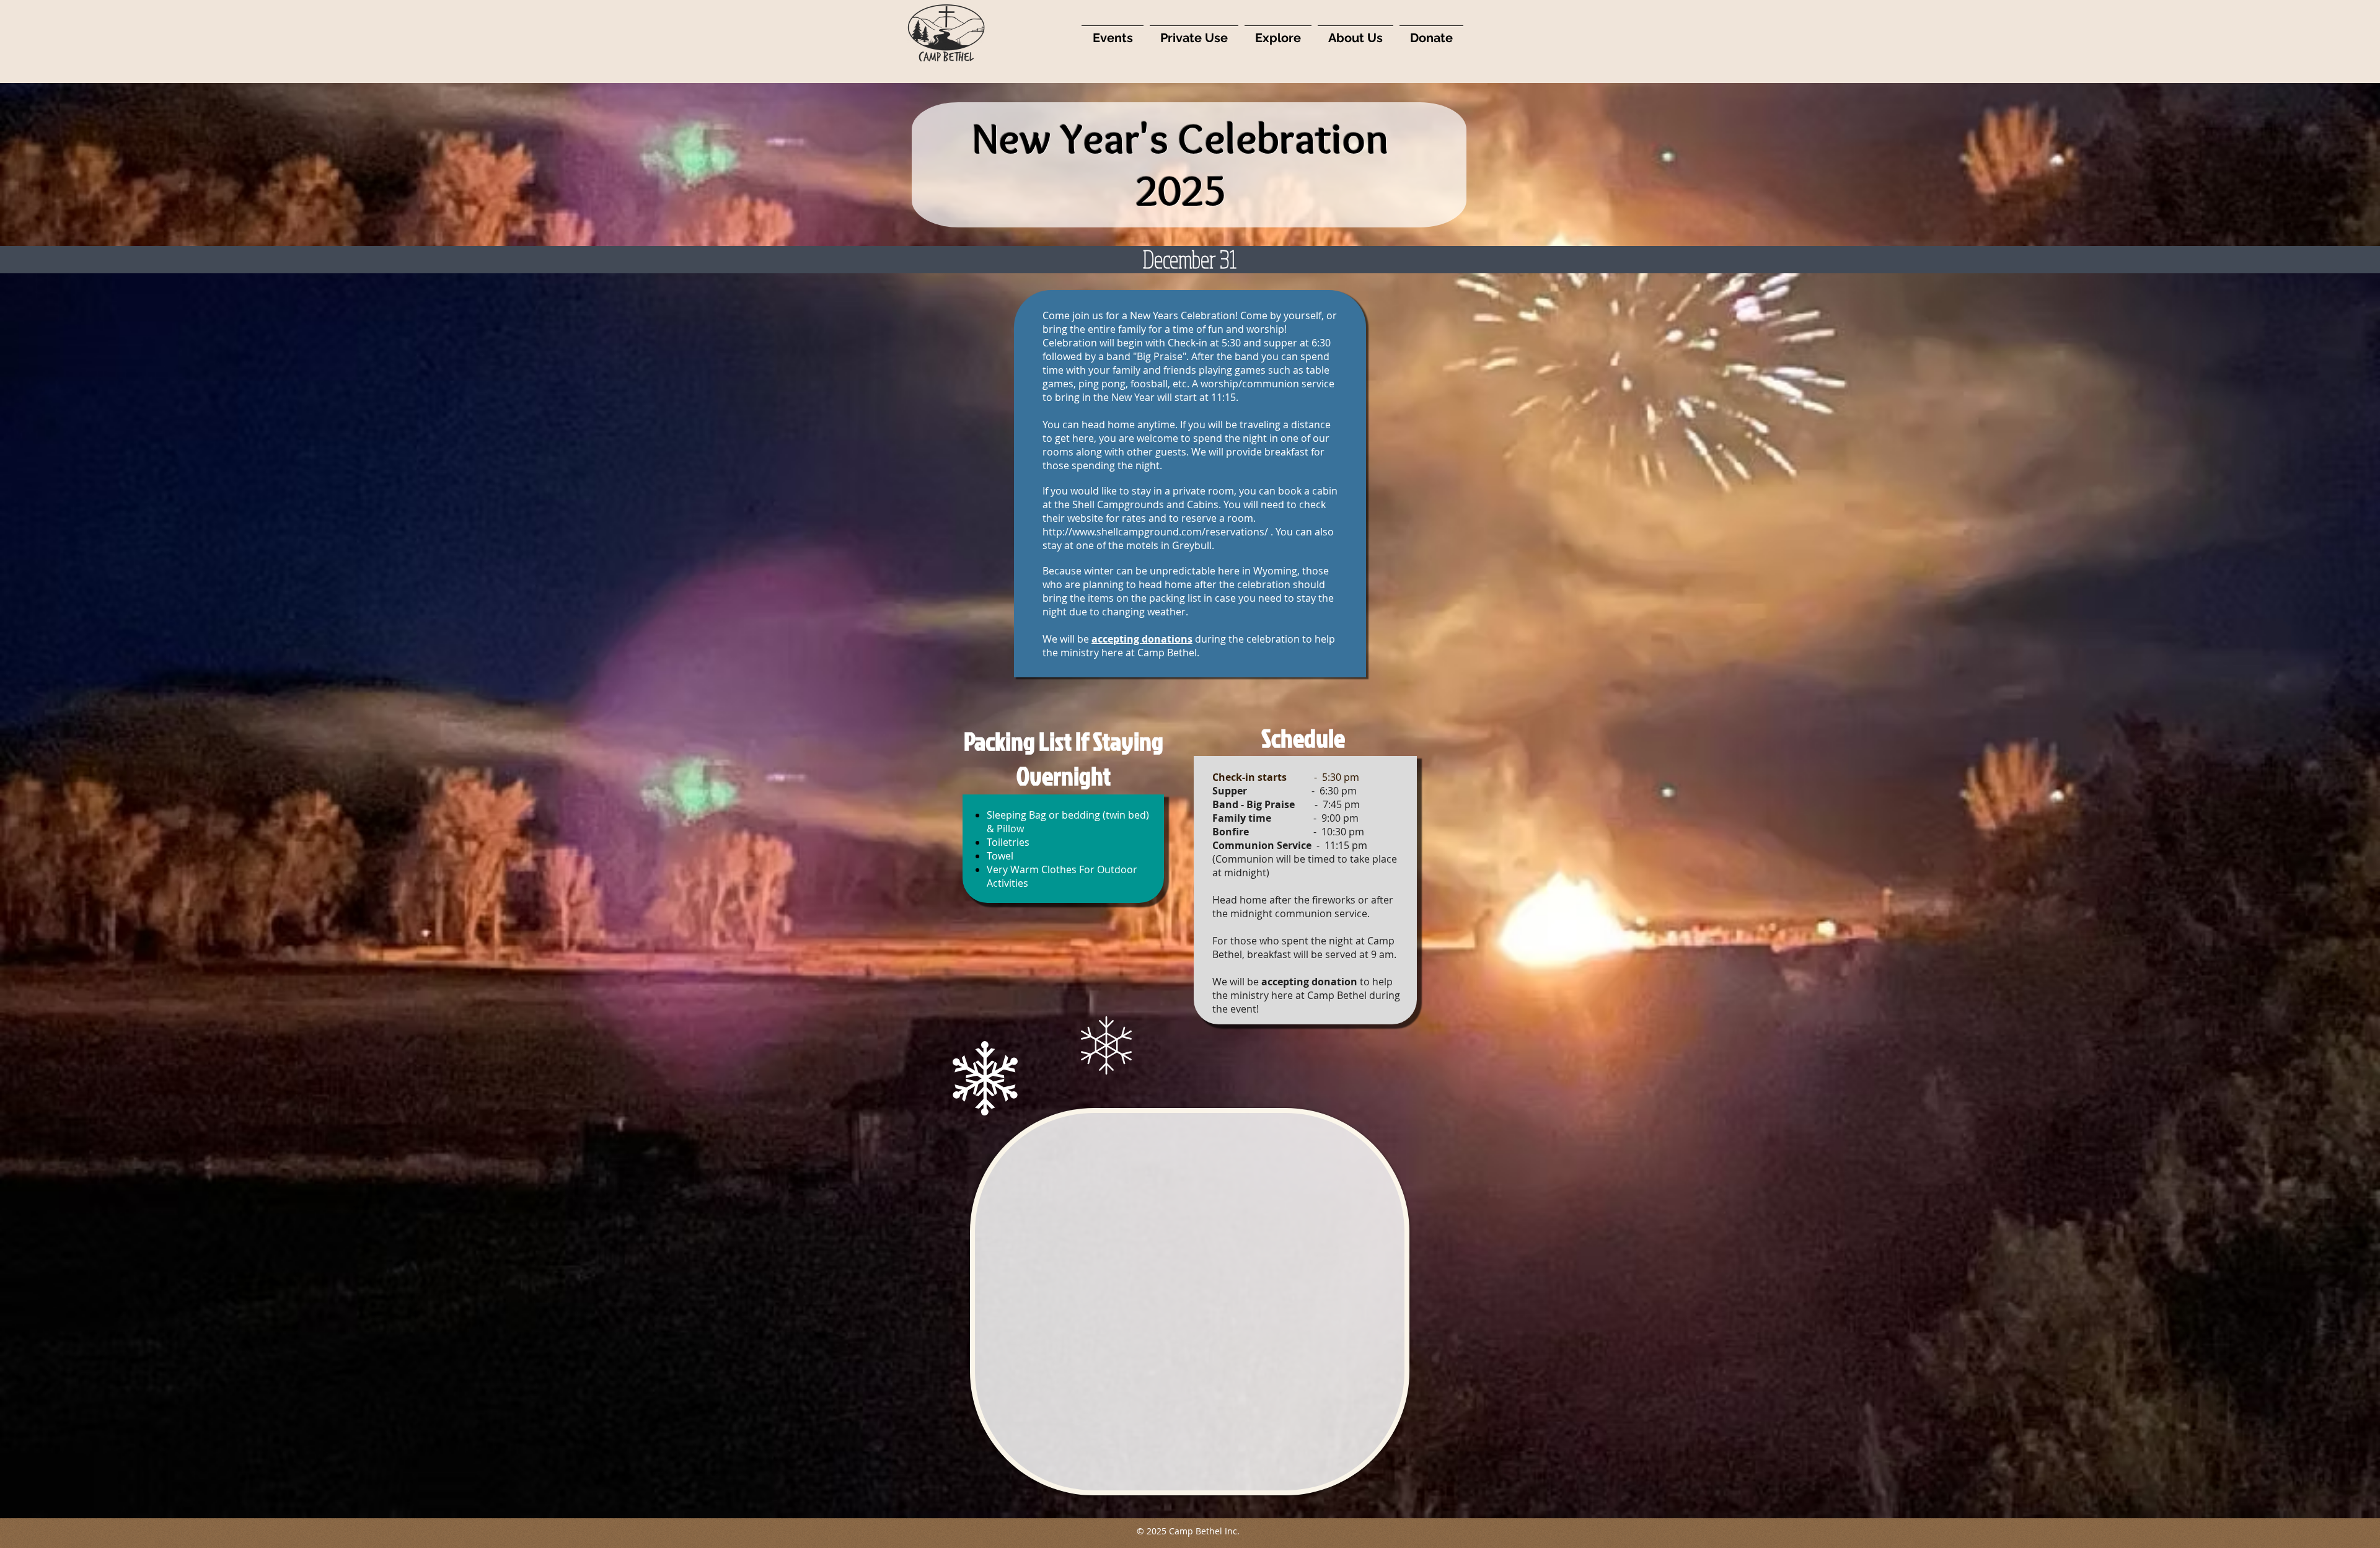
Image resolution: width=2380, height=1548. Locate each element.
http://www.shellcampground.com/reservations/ (1155, 532)
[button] (1113, 33)
